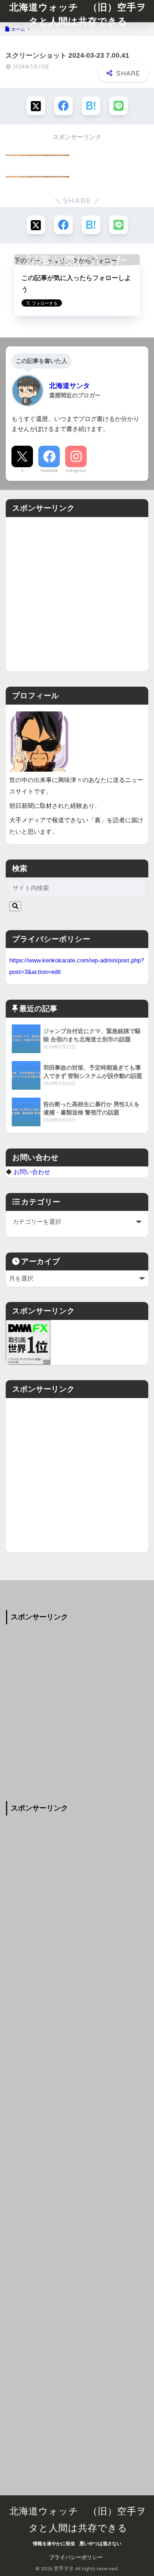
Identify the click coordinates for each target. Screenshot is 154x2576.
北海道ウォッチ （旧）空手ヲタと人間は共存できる (78, 14)
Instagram (76, 470)
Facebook (49, 470)
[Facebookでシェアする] (63, 106)
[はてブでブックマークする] (91, 106)
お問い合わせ (32, 1172)
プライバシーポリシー (76, 2557)
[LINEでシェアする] (119, 106)
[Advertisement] (77, 594)
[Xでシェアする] (36, 106)
